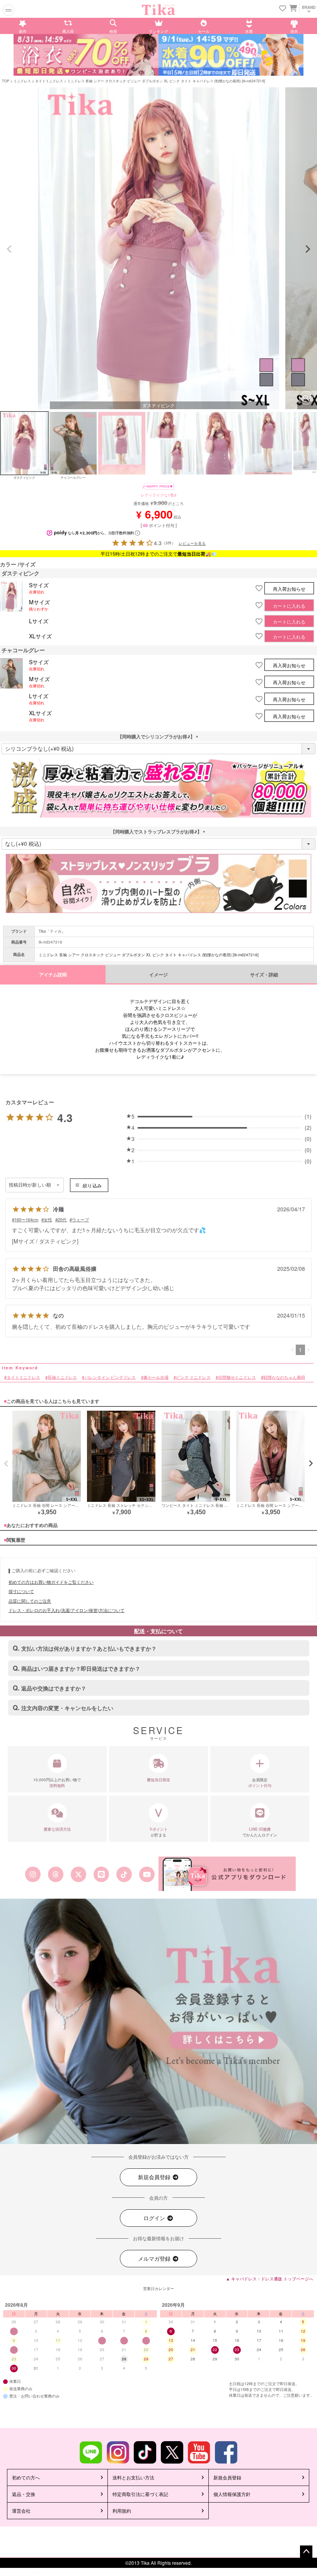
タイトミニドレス (49, 81)
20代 (62, 1219)
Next (308, 249)
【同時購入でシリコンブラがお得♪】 (158, 736)
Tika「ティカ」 (52, 931)
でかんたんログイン (260, 1832)
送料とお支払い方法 (133, 2477)
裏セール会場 (156, 1377)
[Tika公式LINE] (101, 1874)
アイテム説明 (53, 975)
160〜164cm (26, 1219)
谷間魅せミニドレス (237, 1377)
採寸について (21, 1591)
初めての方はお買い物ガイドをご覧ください (51, 1582)
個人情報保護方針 (232, 2494)
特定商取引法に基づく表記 (140, 2494)
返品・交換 (24, 2494)
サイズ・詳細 (264, 975)
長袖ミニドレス (62, 1377)
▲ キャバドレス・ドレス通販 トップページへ (269, 2278)
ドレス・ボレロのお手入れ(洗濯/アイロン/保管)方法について (66, 1610)
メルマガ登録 (155, 2258)
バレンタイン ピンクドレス (110, 1377)
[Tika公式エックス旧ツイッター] (78, 1874)
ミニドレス (22, 81)
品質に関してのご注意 (30, 1601)
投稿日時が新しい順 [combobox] (30, 1185)
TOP (6, 81)
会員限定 (260, 1783)
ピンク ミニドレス (193, 1377)
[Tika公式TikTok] (124, 1874)
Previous (9, 249)
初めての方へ (26, 2477)
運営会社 (21, 2511)
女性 (48, 1219)
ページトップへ (306, 2552)
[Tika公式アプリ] (227, 1874)
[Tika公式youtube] (147, 1874)
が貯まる (159, 1832)
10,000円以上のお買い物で (57, 1783)
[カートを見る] (292, 8)
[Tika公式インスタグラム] (33, 1874)
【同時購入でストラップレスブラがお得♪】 (158, 831)
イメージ (158, 975)
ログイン (155, 2218)
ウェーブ (80, 1219)
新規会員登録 (155, 2177)
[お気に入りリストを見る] (283, 9)
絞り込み (92, 1185)
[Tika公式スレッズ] (55, 1874)
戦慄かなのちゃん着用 (284, 1377)
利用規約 (122, 2511)
